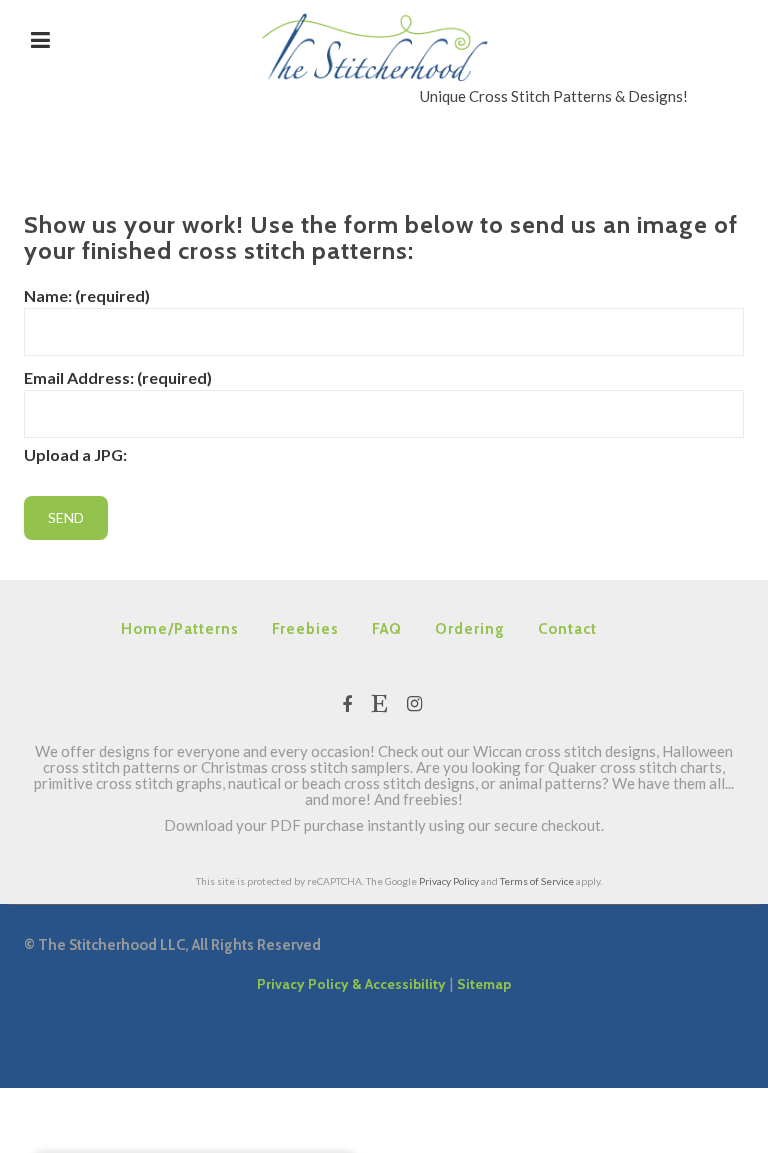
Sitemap (484, 984)
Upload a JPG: (75, 454)
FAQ (387, 629)
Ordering (470, 629)
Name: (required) (87, 295)
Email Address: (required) (118, 377)
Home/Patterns (180, 629)
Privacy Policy (449, 881)
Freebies (305, 629)
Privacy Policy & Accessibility (351, 984)
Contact (567, 629)
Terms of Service (537, 881)
